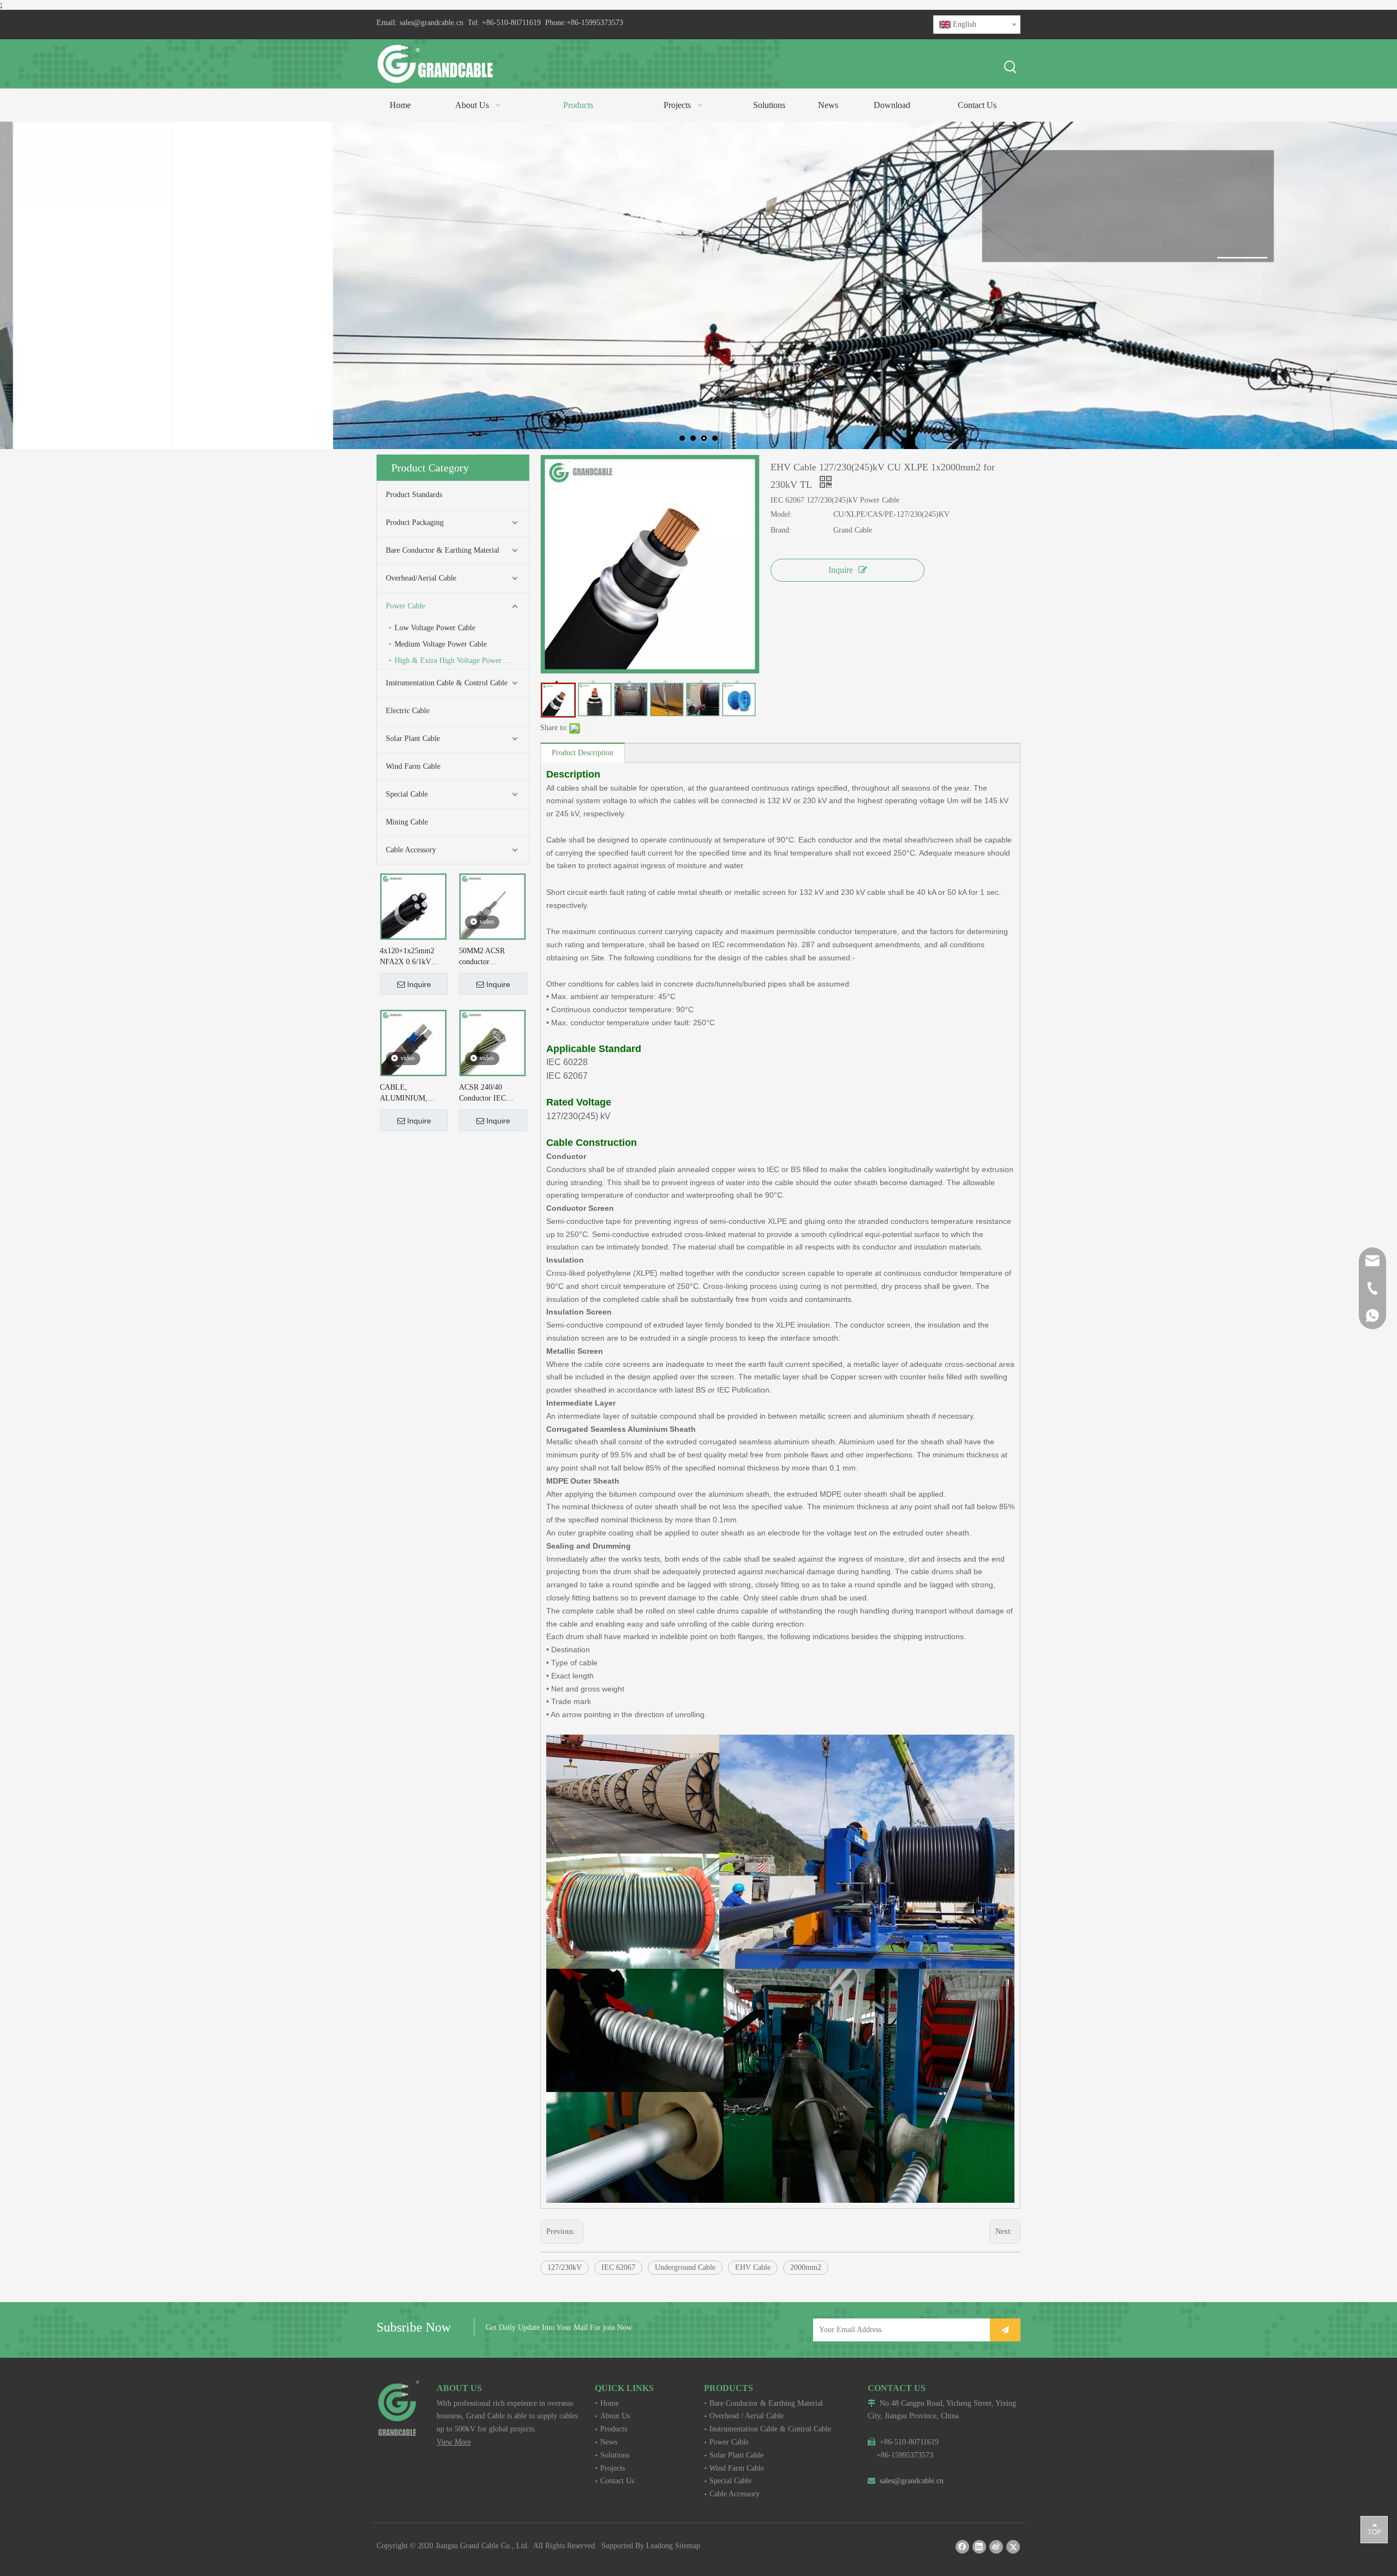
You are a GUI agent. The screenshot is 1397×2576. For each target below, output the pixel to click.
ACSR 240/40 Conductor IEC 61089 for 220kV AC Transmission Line (492, 1093)
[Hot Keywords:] (1011, 68)
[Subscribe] (1005, 2330)
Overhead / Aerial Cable (747, 2416)
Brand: (781, 530)
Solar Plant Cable (413, 739)
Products (614, 2429)
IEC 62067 (618, 2267)
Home (610, 2403)
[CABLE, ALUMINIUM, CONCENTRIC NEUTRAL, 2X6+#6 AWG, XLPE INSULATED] (413, 1042)
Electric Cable (408, 711)
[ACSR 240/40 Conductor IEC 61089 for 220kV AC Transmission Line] (492, 1042)
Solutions (615, 2455)
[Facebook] (962, 2547)
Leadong (659, 2546)
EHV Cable (753, 2267)
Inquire (419, 984)
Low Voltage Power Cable (435, 628)
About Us (615, 2416)
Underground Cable (685, 2267)
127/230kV (565, 2267)
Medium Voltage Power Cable (441, 644)
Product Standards (414, 495)
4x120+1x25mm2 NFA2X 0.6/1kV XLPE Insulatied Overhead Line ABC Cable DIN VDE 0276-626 (411, 957)
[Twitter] (1013, 2547)
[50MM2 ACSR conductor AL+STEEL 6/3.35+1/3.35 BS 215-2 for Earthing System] (492, 906)
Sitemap (688, 2546)
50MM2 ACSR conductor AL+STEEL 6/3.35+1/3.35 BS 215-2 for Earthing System (488, 957)
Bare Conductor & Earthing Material (443, 550)
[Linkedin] (979, 2547)
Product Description (583, 753)
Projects (613, 2468)
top (1374, 2529)
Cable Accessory (411, 850)
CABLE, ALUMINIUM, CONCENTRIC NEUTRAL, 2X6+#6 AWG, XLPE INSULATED (413, 1093)
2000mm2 (806, 2267)
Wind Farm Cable (413, 766)
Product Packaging (415, 522)
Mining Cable (407, 822)
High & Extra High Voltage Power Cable (458, 661)
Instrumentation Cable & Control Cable (447, 683)
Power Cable (405, 606)
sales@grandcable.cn (431, 23)
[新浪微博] (996, 2547)
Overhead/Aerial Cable (421, 578)
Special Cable (407, 794)
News (609, 2442)
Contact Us (617, 2481)
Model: (781, 514)
